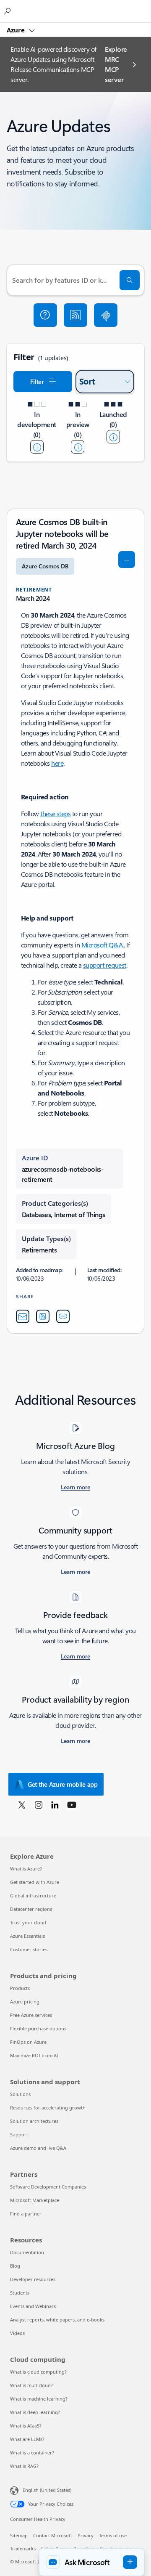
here (57, 763)
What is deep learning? (35, 2412)
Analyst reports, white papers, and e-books (57, 2320)
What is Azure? (26, 1869)
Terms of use (113, 2535)
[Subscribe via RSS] (75, 315)
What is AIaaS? (26, 2426)
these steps (55, 813)
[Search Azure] (8, 11)
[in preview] (78, 447)
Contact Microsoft (53, 2535)
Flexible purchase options (38, 2028)
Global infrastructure (33, 1896)
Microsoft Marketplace (35, 2200)
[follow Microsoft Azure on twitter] (22, 1804)
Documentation (27, 2252)
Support (19, 2134)
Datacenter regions (31, 1909)
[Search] (130, 280)
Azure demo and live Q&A (38, 2148)
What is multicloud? (31, 2385)
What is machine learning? (39, 2399)
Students (20, 2293)
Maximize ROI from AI (34, 2055)
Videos (17, 2333)
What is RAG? (24, 2466)
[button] (45, 315)
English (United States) (47, 2490)
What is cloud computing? (38, 2372)
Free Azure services (31, 2015)
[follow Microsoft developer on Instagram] (39, 1804)
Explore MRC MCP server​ (116, 64)
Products (20, 1988)
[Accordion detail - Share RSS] (43, 1316)
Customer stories (29, 1949)
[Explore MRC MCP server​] (106, 315)
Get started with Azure (35, 1882)
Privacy (86, 2535)
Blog (15, 2266)
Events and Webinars (33, 2306)
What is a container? (32, 2453)
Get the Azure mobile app (63, 1784)
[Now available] (113, 437)
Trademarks (23, 2548)
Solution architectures (34, 2121)
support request (105, 965)
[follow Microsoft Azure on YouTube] (72, 1804)
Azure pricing (25, 2002)
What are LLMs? (27, 2439)
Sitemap (19, 2535)
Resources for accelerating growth (48, 2108)
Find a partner (26, 2214)
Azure (17, 30)
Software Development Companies (48, 2187)
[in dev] (37, 447)
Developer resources (33, 2279)
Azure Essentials (27, 1936)
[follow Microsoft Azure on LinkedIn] (55, 1804)
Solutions (20, 2094)
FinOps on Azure (28, 2042)
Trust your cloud (28, 1922)
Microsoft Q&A (102, 945)
